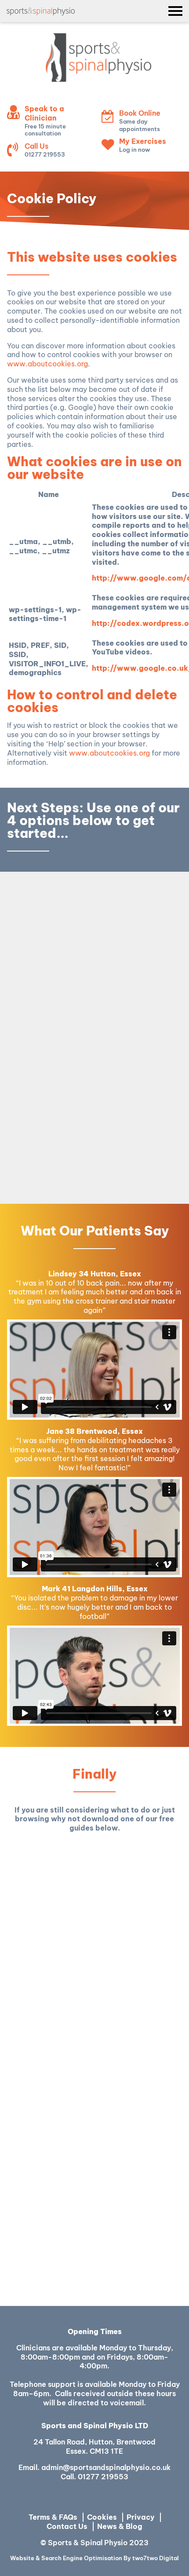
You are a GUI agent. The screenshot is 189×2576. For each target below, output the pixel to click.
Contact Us (67, 2526)
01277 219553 (103, 2477)
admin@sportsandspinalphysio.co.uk (106, 2467)
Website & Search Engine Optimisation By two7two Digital (94, 2558)
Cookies (102, 2517)
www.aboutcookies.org (47, 364)
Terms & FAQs (53, 2517)
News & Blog (120, 2526)
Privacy (141, 2517)
